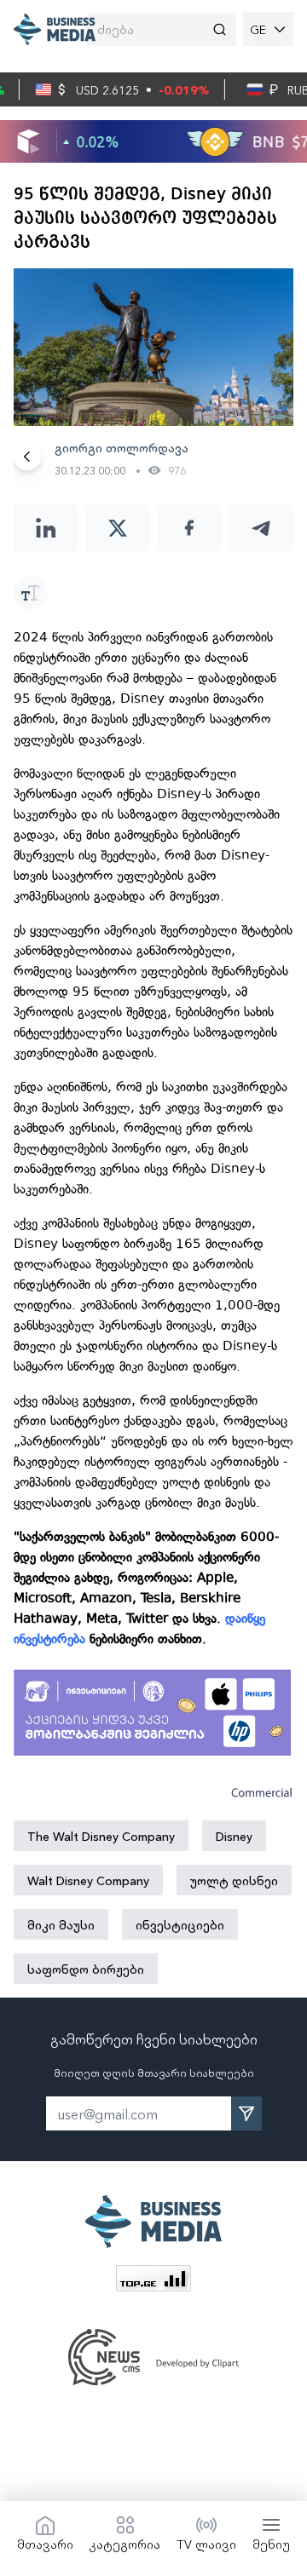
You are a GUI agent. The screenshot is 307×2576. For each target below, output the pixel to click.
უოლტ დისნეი (234, 1880)
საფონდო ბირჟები (86, 1969)
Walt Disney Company (88, 1880)
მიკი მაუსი (61, 1924)
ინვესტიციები (180, 1924)
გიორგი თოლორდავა (122, 447)
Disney (234, 1836)
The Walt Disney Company (101, 1836)
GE (258, 29)
